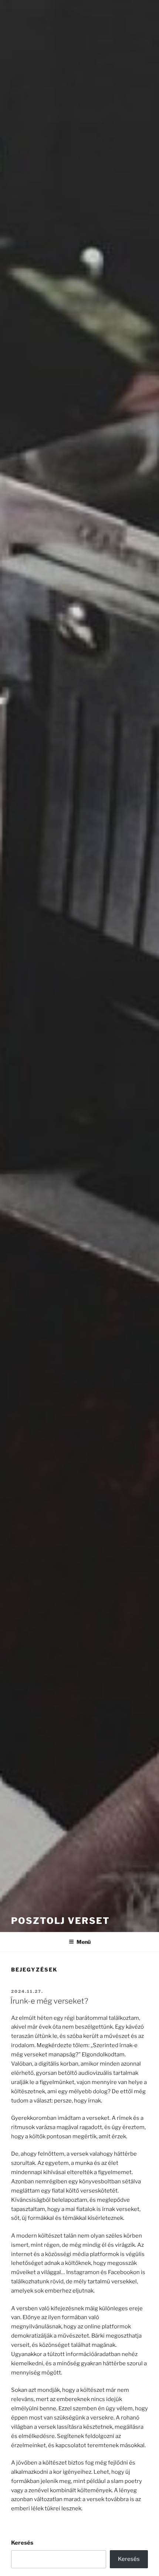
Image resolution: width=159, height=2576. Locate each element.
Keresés (22, 2543)
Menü (84, 1942)
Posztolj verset (60, 1921)
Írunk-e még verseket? (49, 2001)
